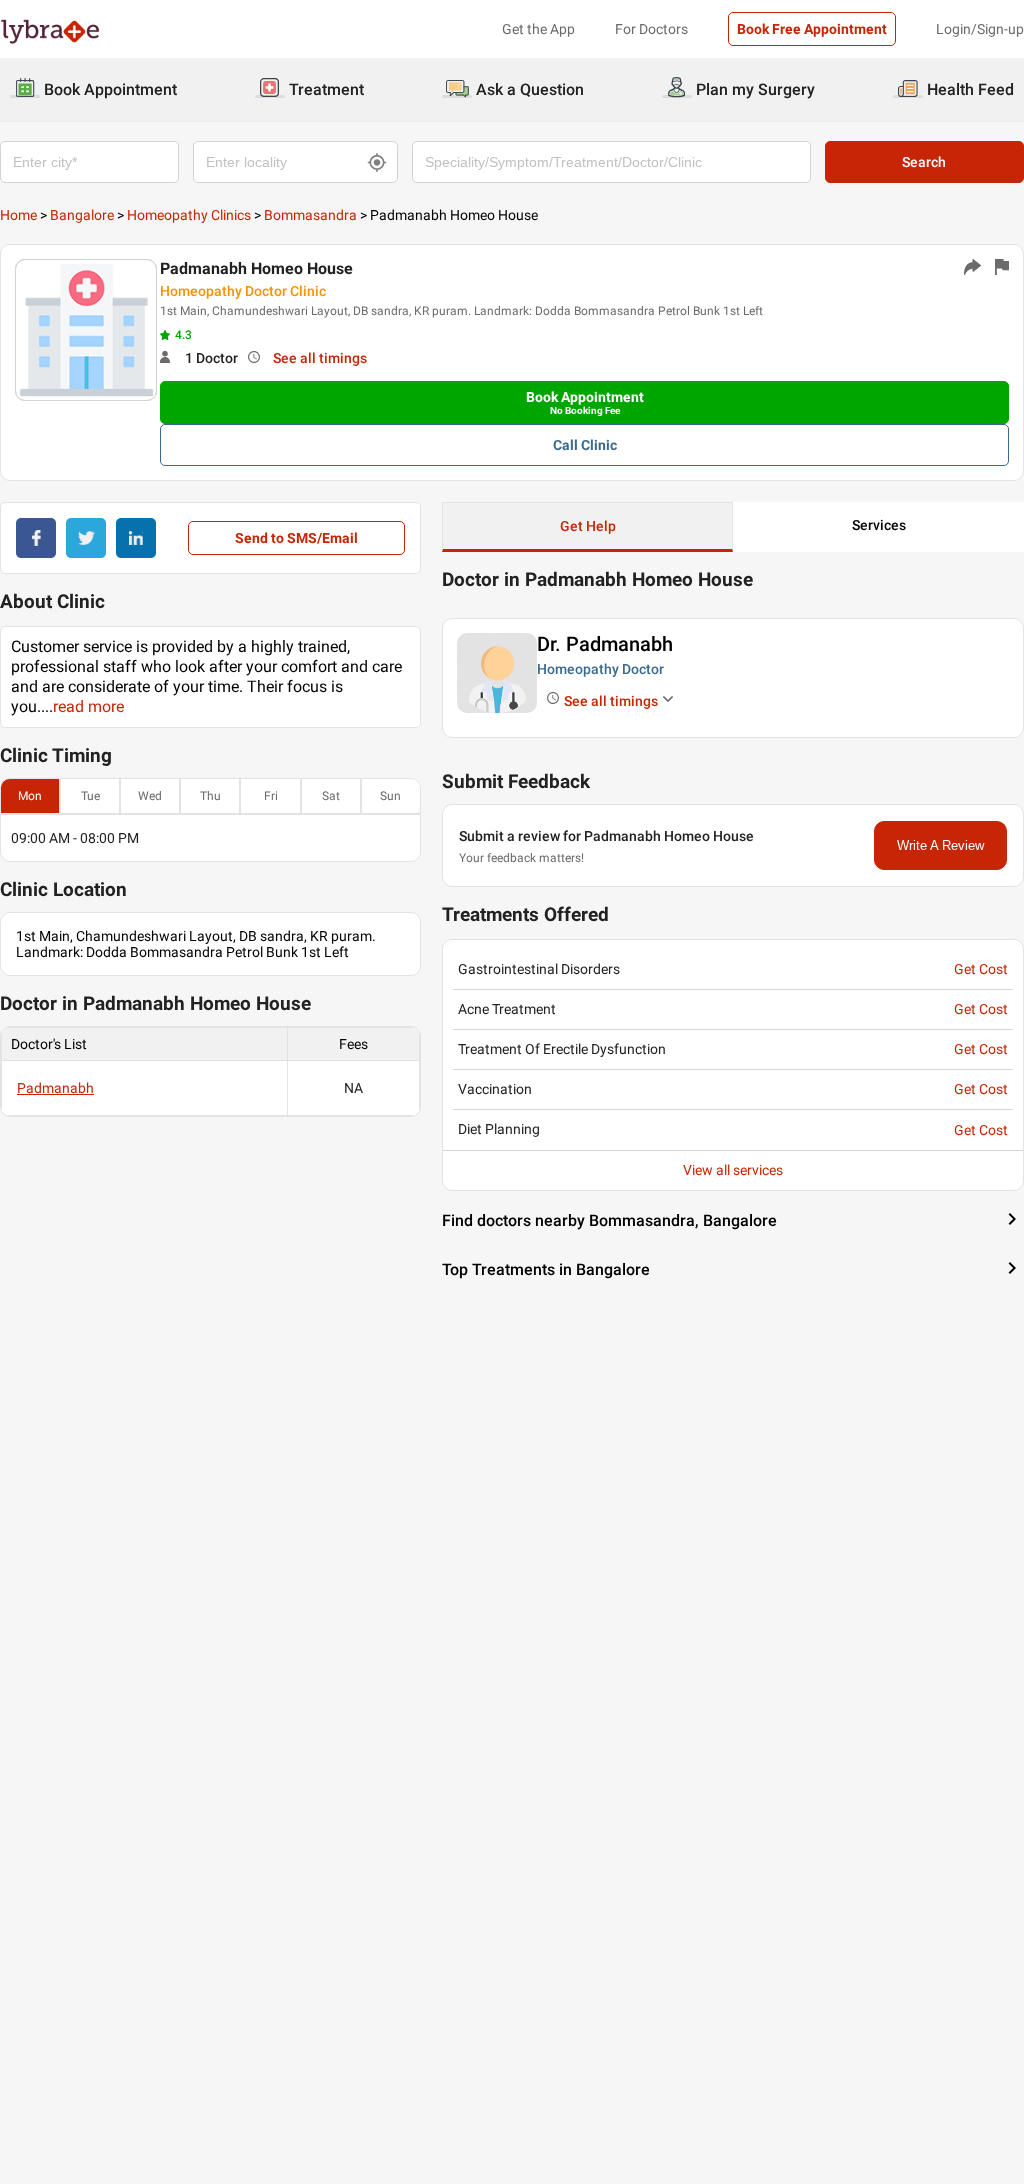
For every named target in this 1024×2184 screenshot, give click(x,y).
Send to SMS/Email (296, 538)
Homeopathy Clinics (189, 215)
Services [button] (879, 525)
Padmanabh (55, 1088)
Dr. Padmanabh (605, 644)
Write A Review (940, 845)
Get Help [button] (588, 526)
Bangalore (82, 215)
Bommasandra (310, 215)
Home (18, 215)
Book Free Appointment (812, 29)
